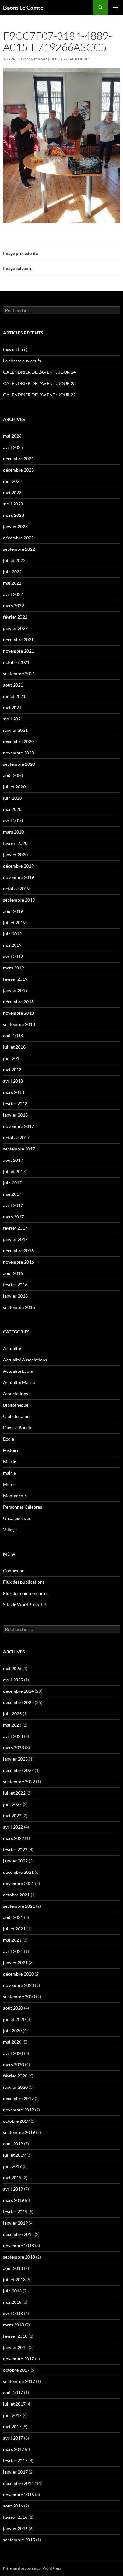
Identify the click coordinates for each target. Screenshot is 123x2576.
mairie (9, 1473)
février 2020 (15, 843)
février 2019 (15, 979)
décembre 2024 (18, 458)
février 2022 (15, 617)
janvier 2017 (15, 1239)
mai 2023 (12, 492)
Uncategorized (17, 1518)
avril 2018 (13, 1081)
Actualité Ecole (18, 1371)
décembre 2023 (18, 470)
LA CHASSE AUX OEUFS (70, 59)
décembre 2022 (18, 538)
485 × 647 (39, 59)
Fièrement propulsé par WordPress (32, 2568)
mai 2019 (12, 945)
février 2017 (15, 1228)
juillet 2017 (14, 1171)
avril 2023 (13, 504)
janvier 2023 (15, 526)
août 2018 (13, 1036)
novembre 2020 (19, 753)
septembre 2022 (19, 549)
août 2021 (13, 685)
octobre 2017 (16, 1137)
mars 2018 (14, 1092)
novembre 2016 (19, 1262)
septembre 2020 (19, 764)
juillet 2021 (14, 696)
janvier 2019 (15, 990)
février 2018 (15, 1103)
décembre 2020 (18, 741)
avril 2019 (13, 956)
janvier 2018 (15, 1115)
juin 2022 (12, 572)
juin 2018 (12, 1058)
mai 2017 (12, 1194)
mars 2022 (14, 606)
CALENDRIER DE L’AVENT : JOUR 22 (39, 395)
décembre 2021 (18, 640)
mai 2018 (12, 1070)
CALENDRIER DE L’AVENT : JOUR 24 (39, 372)
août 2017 (13, 1160)
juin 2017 (12, 1183)
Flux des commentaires (26, 1593)
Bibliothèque (16, 1405)
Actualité (12, 1348)
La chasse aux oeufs (22, 361)
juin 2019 (12, 934)
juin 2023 (12, 481)
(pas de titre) (15, 349)
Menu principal (115, 8)
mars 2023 (14, 515)
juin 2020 (12, 798)
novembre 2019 (19, 877)
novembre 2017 (19, 1126)
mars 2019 (14, 968)
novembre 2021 (19, 651)
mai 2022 (12, 583)
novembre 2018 (19, 1013)
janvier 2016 (15, 1296)
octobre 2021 (16, 662)
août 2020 (13, 775)
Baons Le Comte (23, 8)
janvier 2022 (15, 628)
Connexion (14, 1571)
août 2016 (13, 1273)
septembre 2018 (19, 1024)
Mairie (10, 1462)
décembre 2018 (18, 1002)
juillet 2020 (14, 787)
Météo (9, 1484)
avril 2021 (13, 719)
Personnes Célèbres (23, 1507)
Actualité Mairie (19, 1382)
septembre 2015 (19, 1307)
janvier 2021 (15, 730)
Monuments (15, 1495)
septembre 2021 (19, 673)
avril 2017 (13, 1205)
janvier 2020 (15, 855)
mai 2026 (12, 436)
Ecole (9, 1439)
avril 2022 (13, 594)
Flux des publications (24, 1582)
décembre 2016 (18, 1251)
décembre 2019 (18, 866)
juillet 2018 (14, 1047)
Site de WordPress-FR (25, 1605)
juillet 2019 (14, 922)
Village (10, 1529)
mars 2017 (14, 1217)
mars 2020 (14, 832)
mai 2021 (12, 707)
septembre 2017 (19, 1149)
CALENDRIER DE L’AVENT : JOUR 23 (39, 383)
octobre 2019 (16, 888)
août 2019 (13, 911)
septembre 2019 (19, 900)
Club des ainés (17, 1416)
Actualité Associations (25, 1360)
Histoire (11, 1450)
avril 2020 (13, 821)
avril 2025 (13, 447)
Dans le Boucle (18, 1428)
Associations (16, 1394)
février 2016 (15, 1285)
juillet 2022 (14, 560)
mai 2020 (12, 809)
